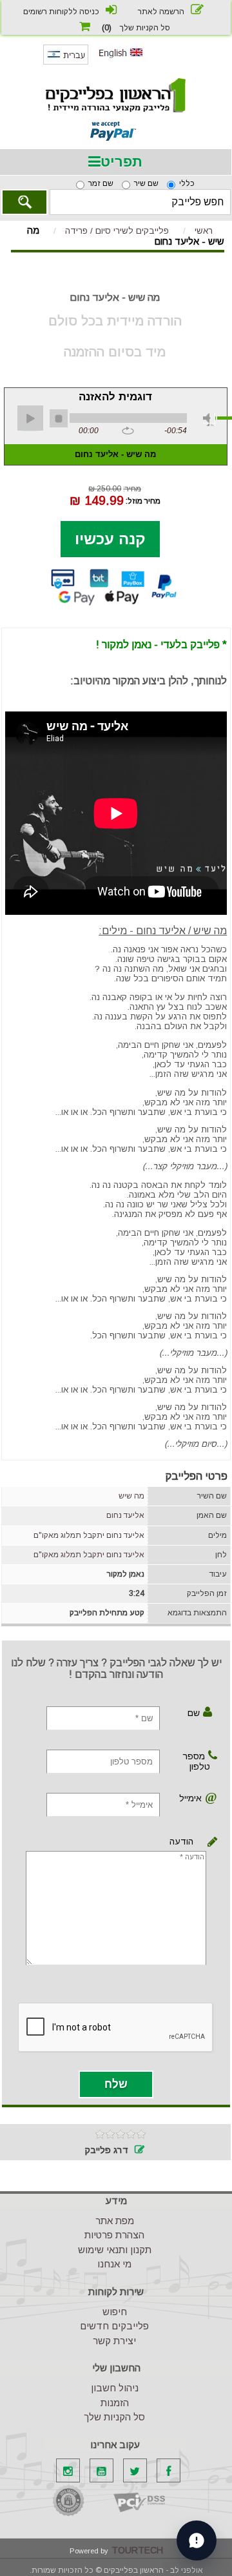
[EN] (121, 60)
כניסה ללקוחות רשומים (61, 12)
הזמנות (115, 2403)
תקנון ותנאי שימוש (115, 2250)
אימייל (192, 1798)
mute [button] (209, 420)
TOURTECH (137, 2550)
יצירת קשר (114, 2341)
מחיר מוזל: (143, 500)
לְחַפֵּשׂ (24, 202)
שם (194, 1713)
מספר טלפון (196, 1761)
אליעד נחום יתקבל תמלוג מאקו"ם (89, 1535)
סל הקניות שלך (114, 2417)
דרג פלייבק (106, 2150)
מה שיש (131, 1496)
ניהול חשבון (115, 2388)
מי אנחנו (114, 2264)
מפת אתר (115, 2221)
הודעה (210, 1842)
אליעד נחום (125, 1515)
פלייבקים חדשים (114, 2326)
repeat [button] (128, 431)
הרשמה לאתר (161, 12)
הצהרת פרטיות (114, 2235)
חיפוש (115, 2312)
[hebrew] (66, 62)
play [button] (30, 418)
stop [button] (59, 418)
